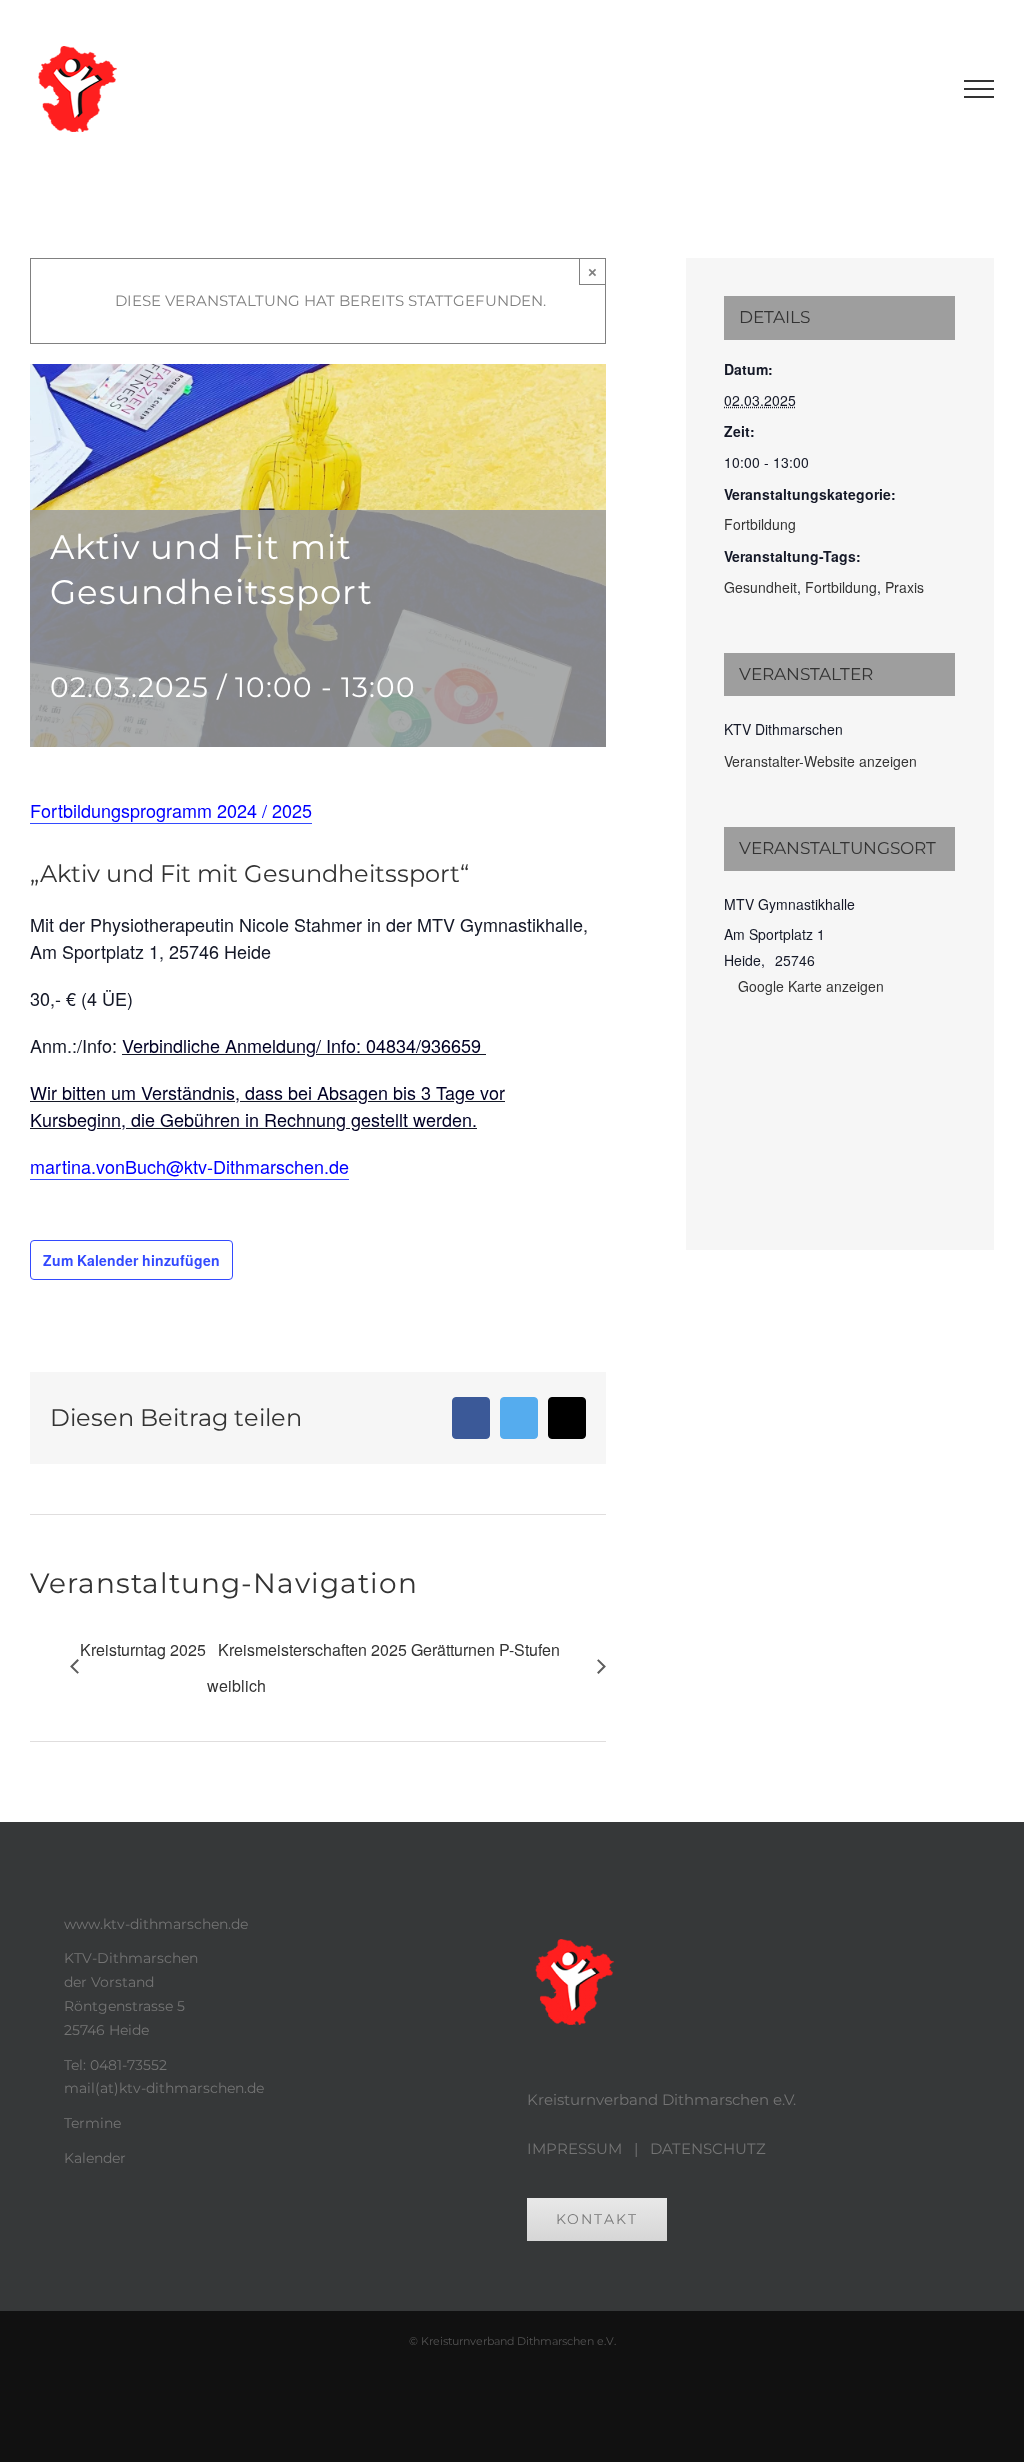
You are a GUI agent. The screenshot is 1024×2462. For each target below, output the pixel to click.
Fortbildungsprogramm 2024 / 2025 (171, 810)
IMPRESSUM (574, 2148)
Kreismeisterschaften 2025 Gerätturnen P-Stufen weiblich (383, 1667)
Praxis (904, 587)
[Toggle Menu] (979, 89)
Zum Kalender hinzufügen (131, 1260)
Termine (92, 2123)
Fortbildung (760, 524)
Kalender (95, 2158)
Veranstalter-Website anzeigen (820, 761)
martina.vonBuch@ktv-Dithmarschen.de (189, 1166)
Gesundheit (760, 587)
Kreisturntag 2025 (143, 1649)
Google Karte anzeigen (811, 986)
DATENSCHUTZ (708, 2148)
